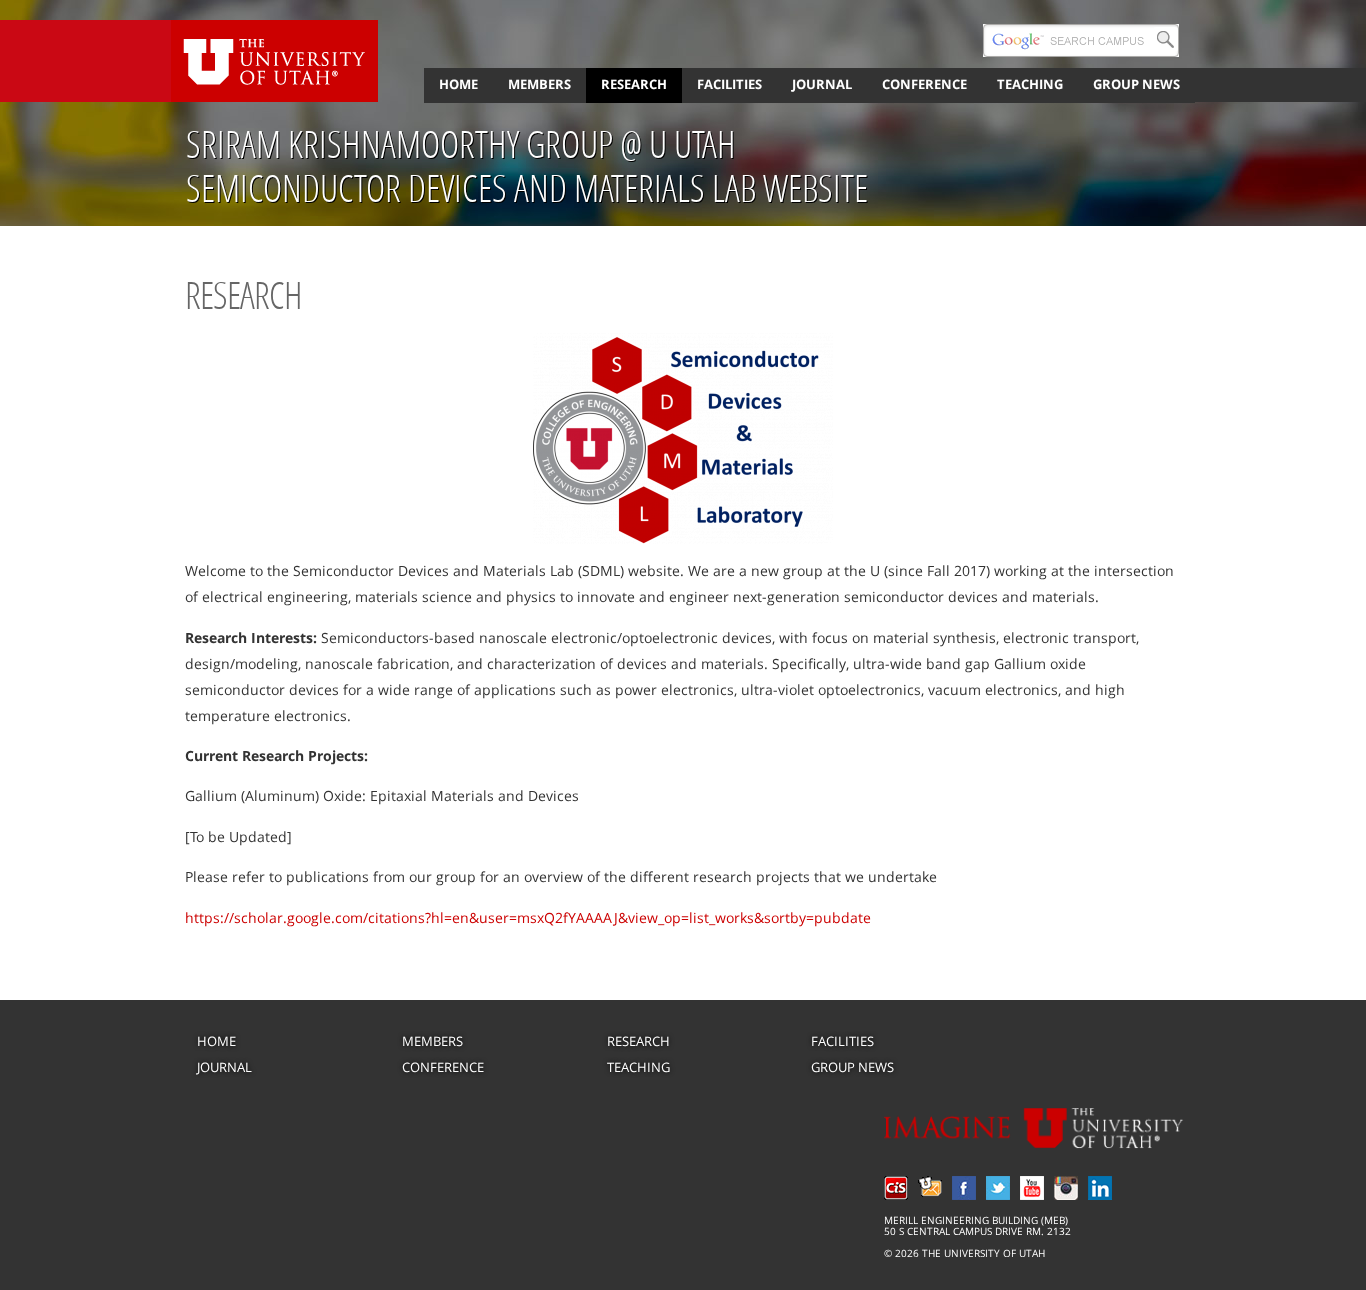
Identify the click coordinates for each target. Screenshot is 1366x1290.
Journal (822, 84)
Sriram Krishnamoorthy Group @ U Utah (461, 144)
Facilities (729, 84)
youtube (1032, 1188)
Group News (1136, 84)
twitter (998, 1188)
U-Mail (930, 1188)
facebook (964, 1188)
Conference (924, 84)
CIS (896, 1188)
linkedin (1100, 1188)
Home (458, 84)
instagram (1066, 1188)
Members (539, 84)
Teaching (1030, 84)
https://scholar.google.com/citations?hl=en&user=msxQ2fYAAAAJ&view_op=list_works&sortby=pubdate (528, 917)
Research (634, 84)
